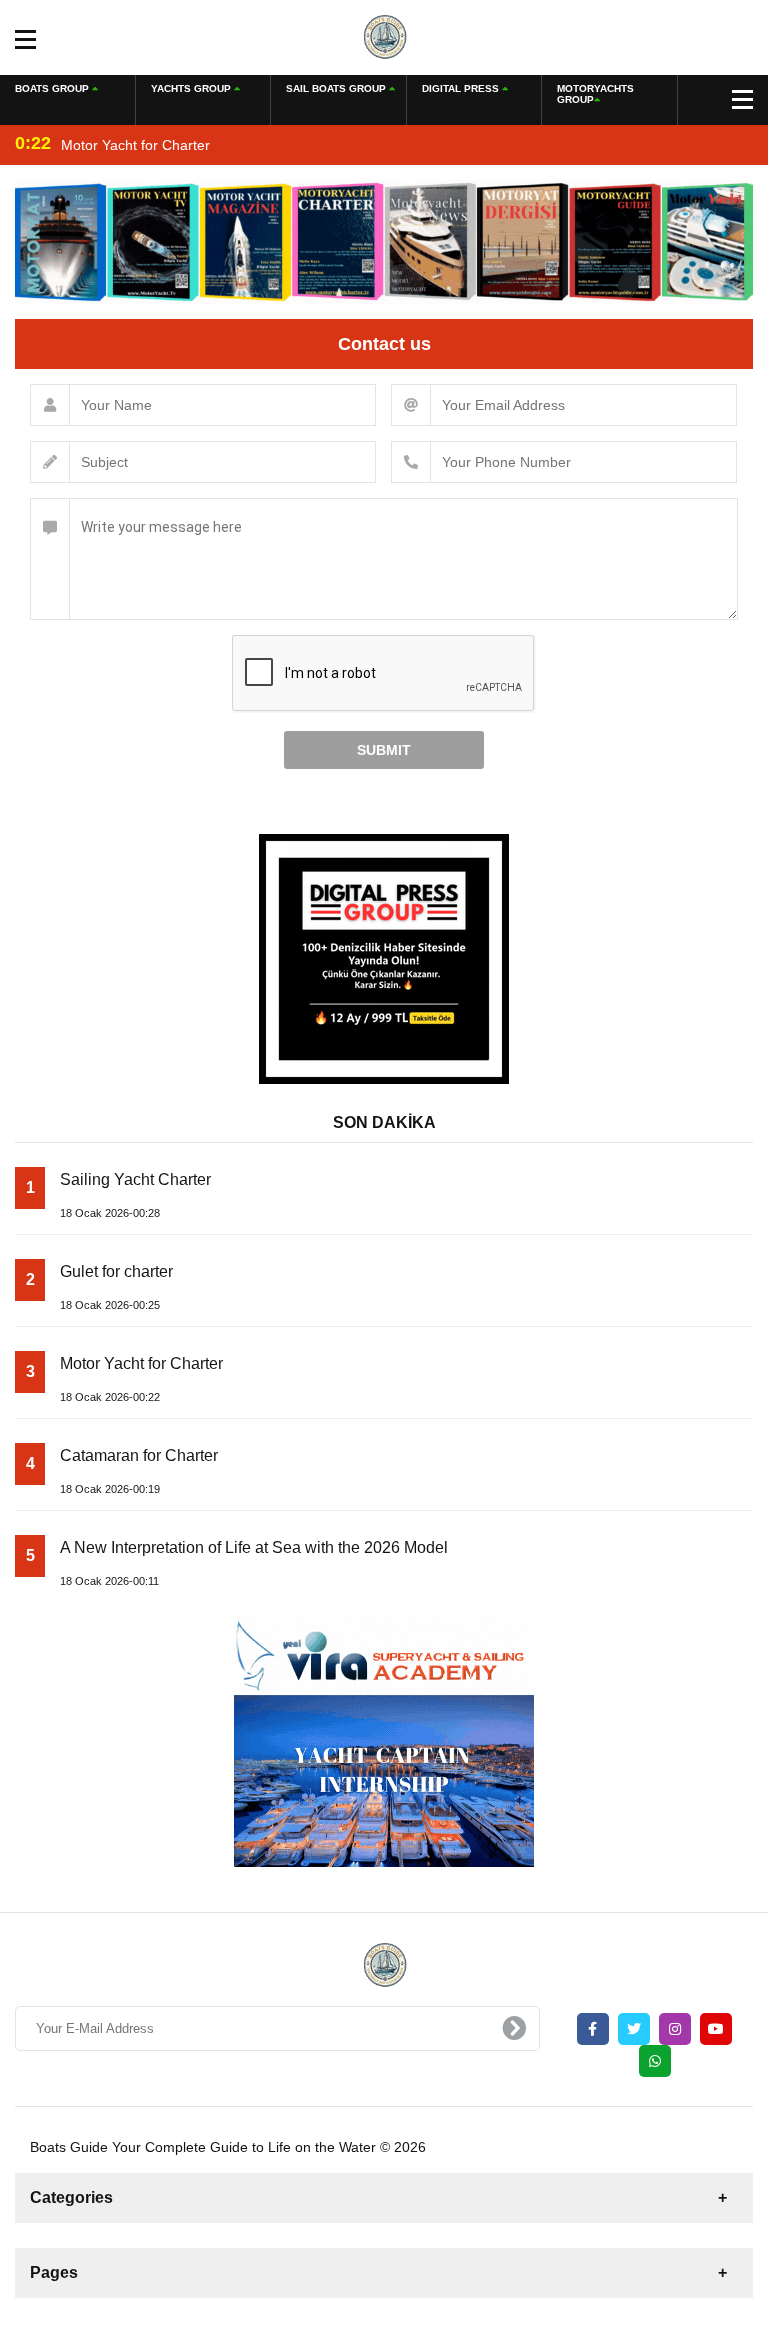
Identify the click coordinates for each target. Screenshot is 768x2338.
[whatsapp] (655, 2061)
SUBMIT (384, 750)
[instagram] (675, 2029)
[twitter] (634, 2029)
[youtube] (716, 2029)
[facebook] (593, 2029)
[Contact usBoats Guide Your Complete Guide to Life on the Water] (384, 36)
